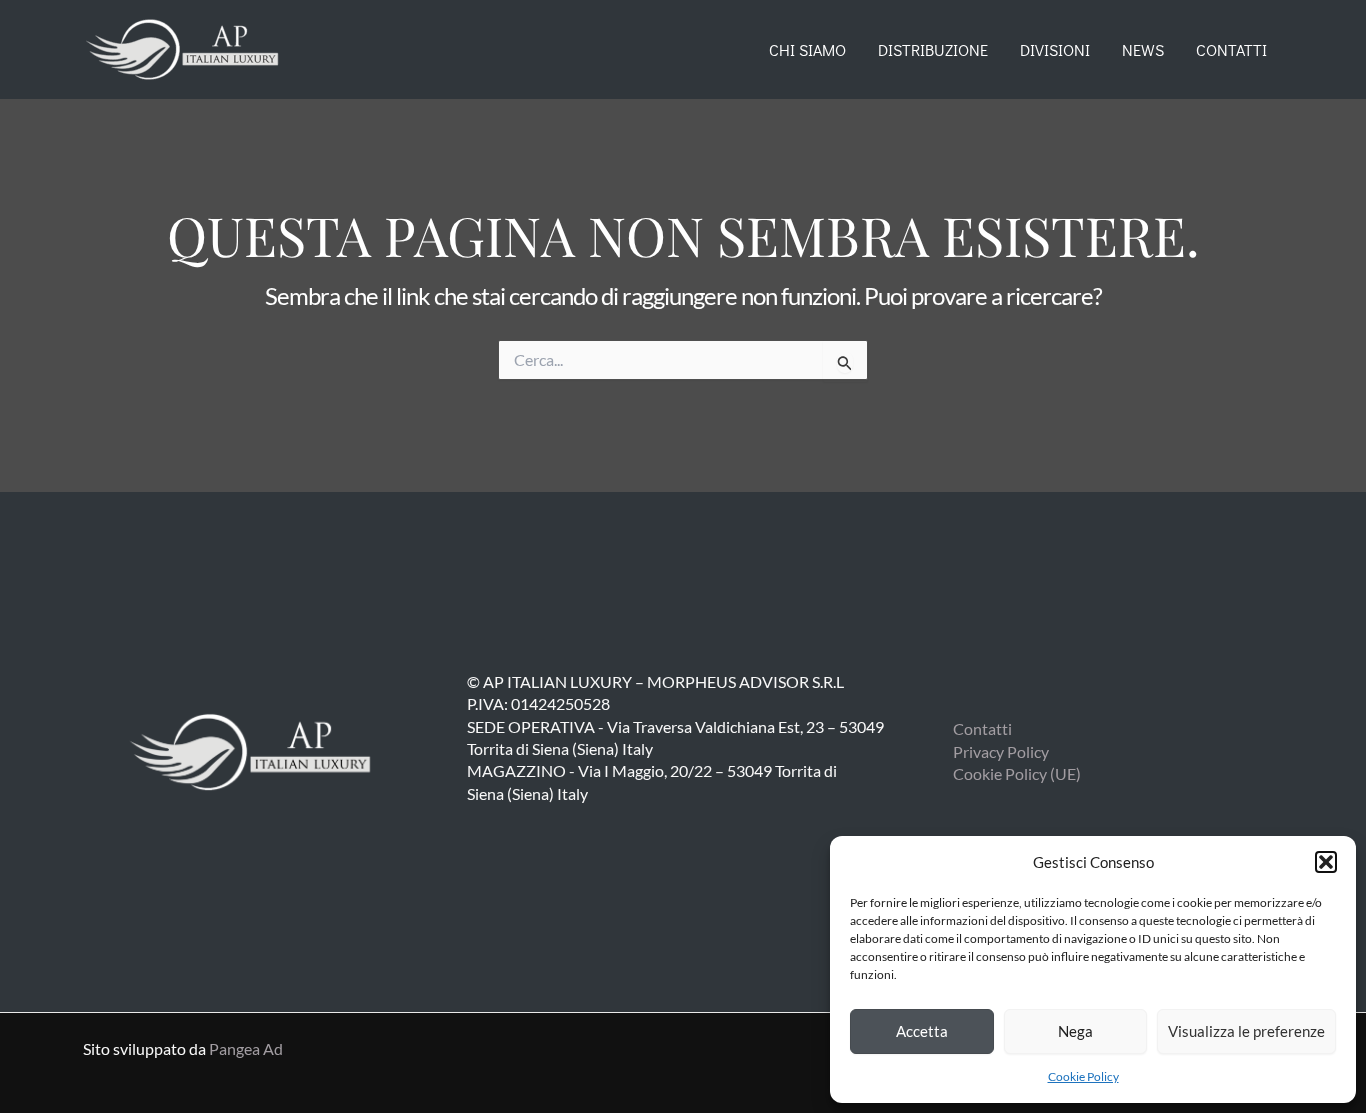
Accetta (922, 1031)
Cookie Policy (1083, 1076)
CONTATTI (1231, 49)
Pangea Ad (246, 1048)
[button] (1326, 862)
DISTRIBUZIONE (933, 49)
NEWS (1143, 49)
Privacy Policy (1001, 751)
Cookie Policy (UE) (1017, 773)
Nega (1075, 1031)
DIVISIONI (1055, 49)
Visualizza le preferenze (1246, 1031)
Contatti (982, 728)
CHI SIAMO (807, 49)
